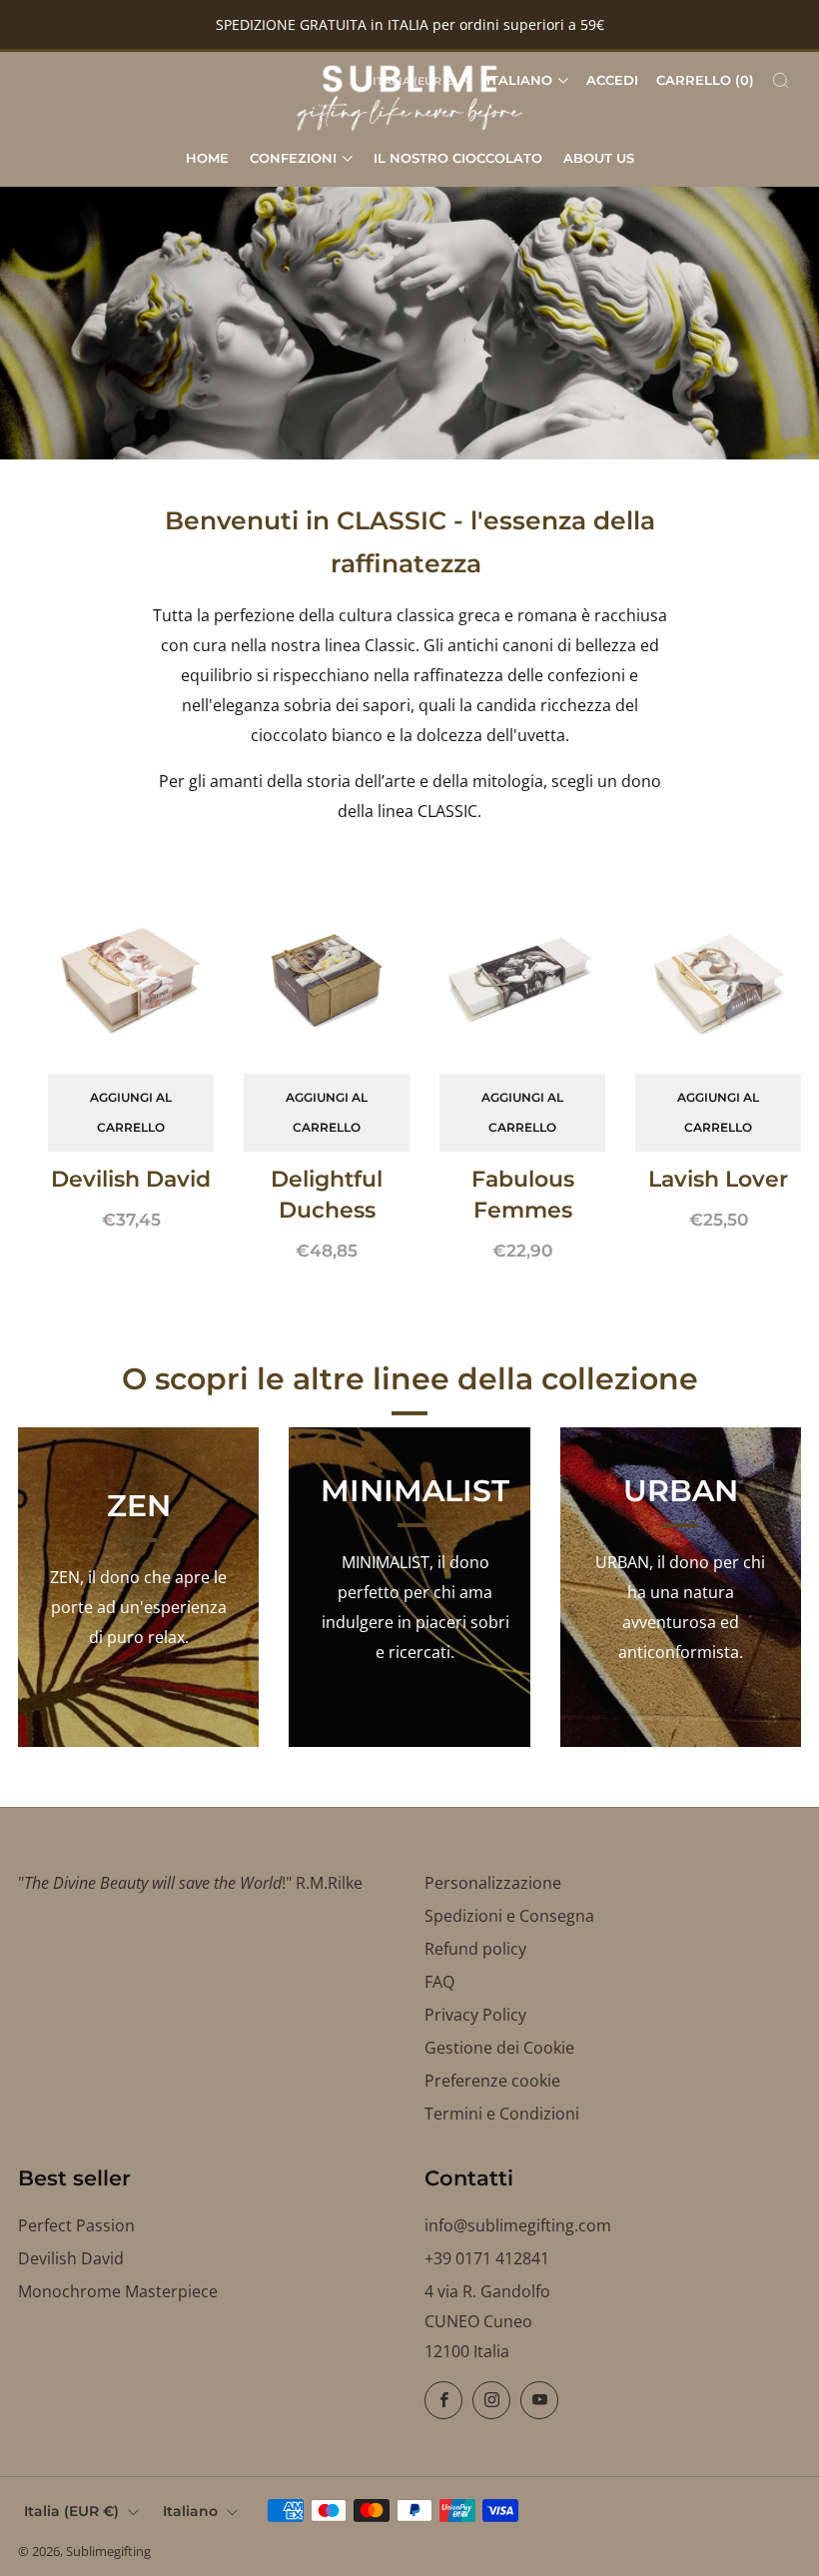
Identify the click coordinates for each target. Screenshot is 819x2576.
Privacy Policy (475, 2015)
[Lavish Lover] (718, 979)
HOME (207, 158)
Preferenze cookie (492, 2081)
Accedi (612, 80)
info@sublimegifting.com (518, 2225)
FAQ (439, 1982)
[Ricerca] (781, 80)
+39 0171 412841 (487, 2258)
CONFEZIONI (293, 158)
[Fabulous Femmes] (522, 979)
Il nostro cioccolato (458, 158)
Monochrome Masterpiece (118, 2291)
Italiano (519, 80)
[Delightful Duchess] (327, 979)
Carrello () (705, 80)
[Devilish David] (131, 979)
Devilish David (71, 2258)
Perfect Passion (76, 2225)
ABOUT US (599, 158)
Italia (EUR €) (71, 2511)
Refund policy (475, 1949)
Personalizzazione (493, 1883)
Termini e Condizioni (502, 2114)
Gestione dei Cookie (499, 2048)
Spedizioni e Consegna (509, 1916)
